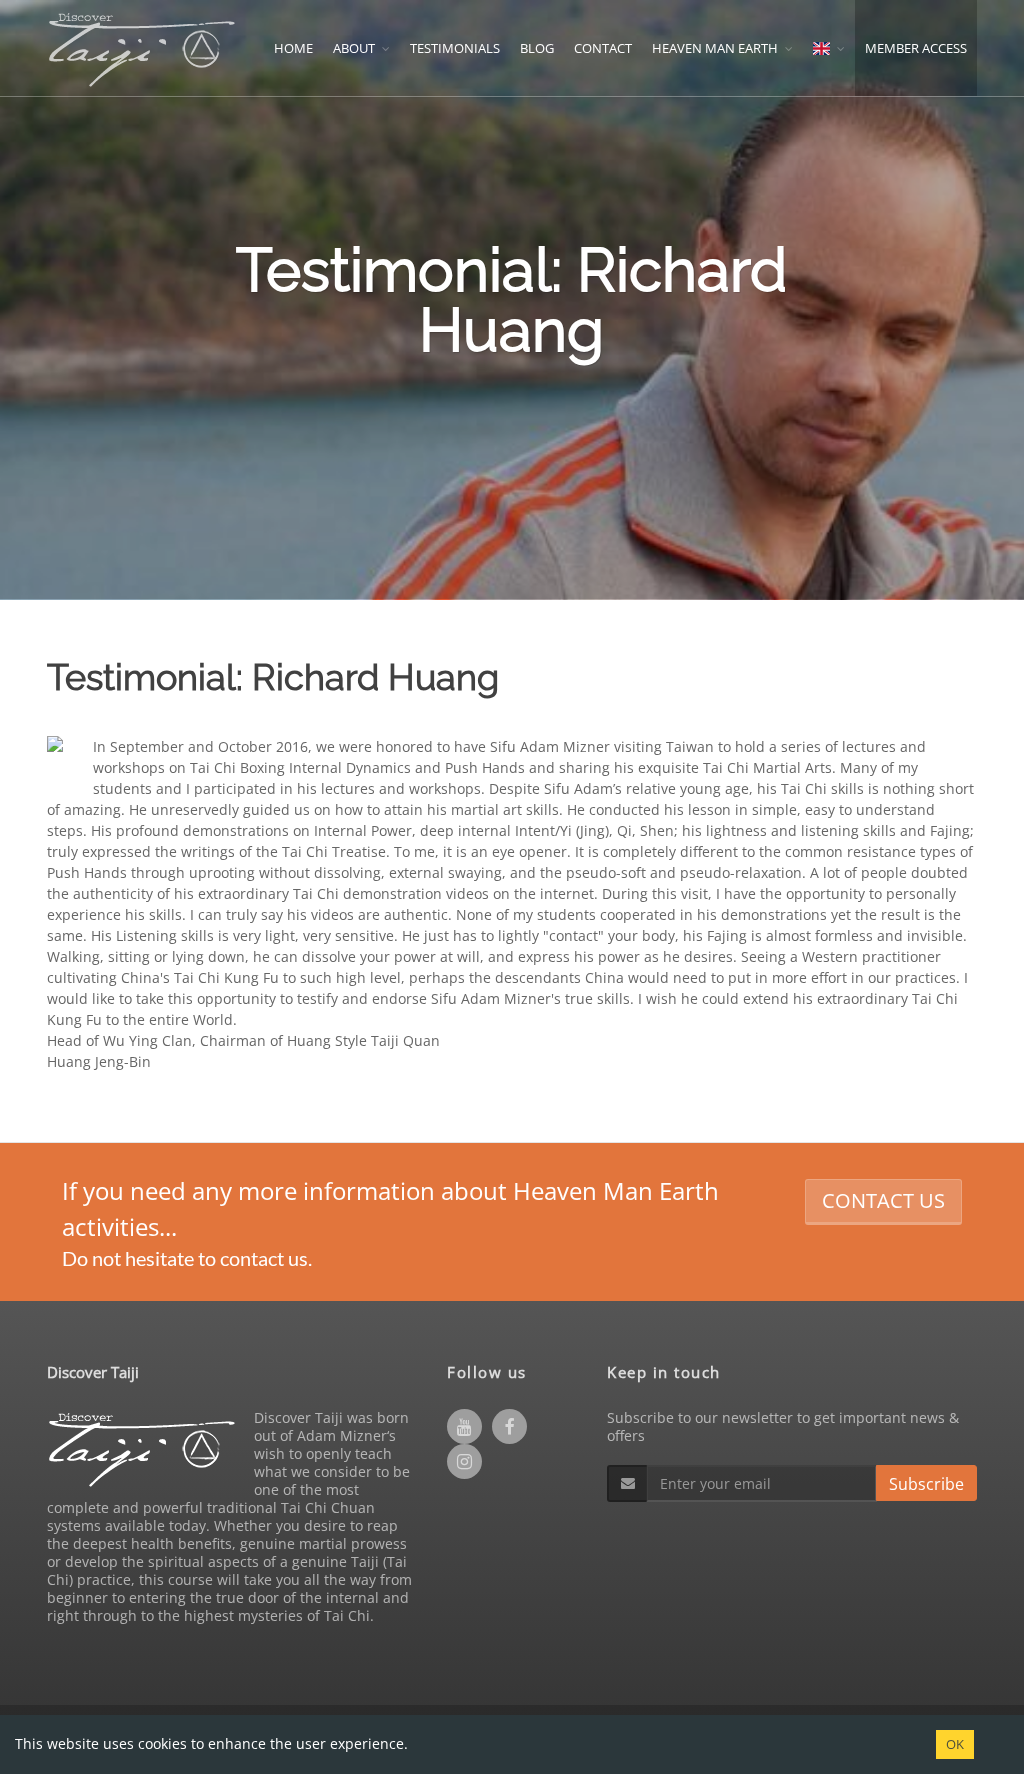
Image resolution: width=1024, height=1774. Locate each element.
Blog (537, 48)
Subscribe (926, 1484)
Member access (916, 48)
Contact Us (883, 1200)
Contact (603, 48)
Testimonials (455, 48)
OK (955, 1744)
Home (293, 48)
